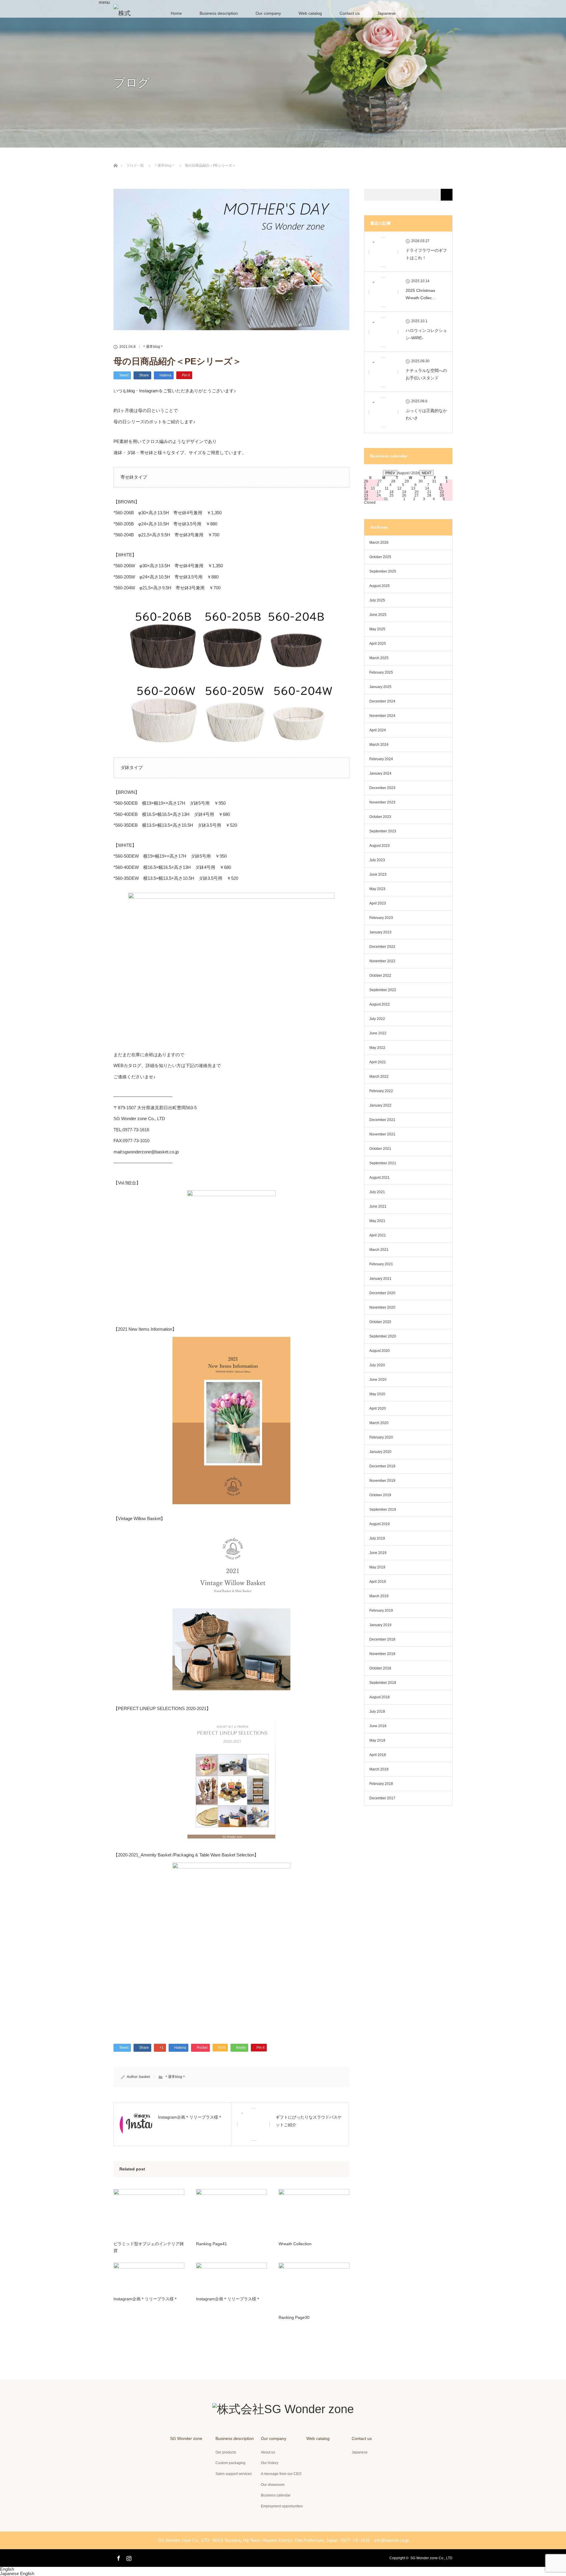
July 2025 (377, 600)
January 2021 (380, 1279)
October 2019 (380, 1495)
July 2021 (377, 1192)
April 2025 (378, 644)
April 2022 (378, 1062)
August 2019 (380, 1524)
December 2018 (382, 1639)
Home (176, 13)
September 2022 (383, 990)
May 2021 (377, 1221)
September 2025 (383, 571)
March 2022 (379, 1077)
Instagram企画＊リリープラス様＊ (146, 2299)
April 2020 (378, 1408)
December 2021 (382, 1120)
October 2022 (380, 975)
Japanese (10, 2573)
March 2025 (379, 658)
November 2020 (382, 1307)
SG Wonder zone (186, 2438)
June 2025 (378, 615)
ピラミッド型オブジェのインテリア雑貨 (149, 2247)
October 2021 (380, 1149)
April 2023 (378, 903)
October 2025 (380, 557)
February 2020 (381, 1437)
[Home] (115, 159)
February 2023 (381, 918)
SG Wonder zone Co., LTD (431, 2558)
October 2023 (380, 817)
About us (268, 2452)
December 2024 (382, 701)
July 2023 (377, 860)
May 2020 (377, 1394)
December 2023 (382, 788)
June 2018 (378, 1726)
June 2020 (378, 1380)
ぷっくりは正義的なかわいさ (426, 414)
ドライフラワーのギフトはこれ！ (426, 254)
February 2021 (381, 1264)
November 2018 (382, 1654)
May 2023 (377, 889)
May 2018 (377, 1740)
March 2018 (379, 1769)
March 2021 (379, 1250)
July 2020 (377, 1365)
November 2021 (382, 1134)
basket (144, 2077)
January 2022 (380, 1105)
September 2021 (383, 1163)
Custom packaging (231, 2463)
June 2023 (378, 874)
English (7, 2569)
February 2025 (381, 672)
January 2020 (380, 1452)
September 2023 (383, 831)
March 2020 (379, 1423)
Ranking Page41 (212, 2244)
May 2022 (377, 1048)
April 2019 (378, 1582)
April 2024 (378, 730)
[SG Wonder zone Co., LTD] (283, 2409)
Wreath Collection (295, 2244)
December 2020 (382, 1293)
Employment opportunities (282, 2506)
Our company (268, 13)
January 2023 (380, 932)
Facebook (118, 2557)
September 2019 (383, 1509)
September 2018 (383, 1683)
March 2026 (379, 543)
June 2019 (378, 1553)
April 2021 (378, 1235)
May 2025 (377, 629)
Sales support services (234, 2474)
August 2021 (380, 1178)
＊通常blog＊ (153, 347)
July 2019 (377, 1538)
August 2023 (380, 846)
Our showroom (273, 2485)
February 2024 (381, 759)
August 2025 (380, 586)
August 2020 (380, 1351)
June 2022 (378, 1033)
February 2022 (381, 1091)
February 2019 (381, 1611)
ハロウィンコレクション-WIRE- (426, 334)
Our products (226, 2452)
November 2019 (382, 1481)
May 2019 (377, 1567)
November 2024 (382, 716)
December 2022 (382, 947)
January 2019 (380, 1625)
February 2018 (381, 1784)
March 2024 (379, 745)
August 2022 (380, 1004)
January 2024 (380, 773)
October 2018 (380, 1668)
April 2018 (378, 1755)
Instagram (128, 2557)
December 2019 (382, 1466)
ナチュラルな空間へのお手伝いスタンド (426, 374)
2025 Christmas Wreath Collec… (421, 294)
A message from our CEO (281, 2474)
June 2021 (378, 1206)
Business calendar (276, 2495)
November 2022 (382, 961)
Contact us (350, 13)
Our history (270, 2463)
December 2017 (382, 1798)
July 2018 (377, 1712)
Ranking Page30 (294, 2317)
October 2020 (380, 1322)
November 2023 (382, 802)
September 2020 (383, 1336)
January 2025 (380, 687)
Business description (219, 13)
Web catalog (310, 13)
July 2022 (377, 1019)
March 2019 (379, 1596)
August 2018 (380, 1697)
